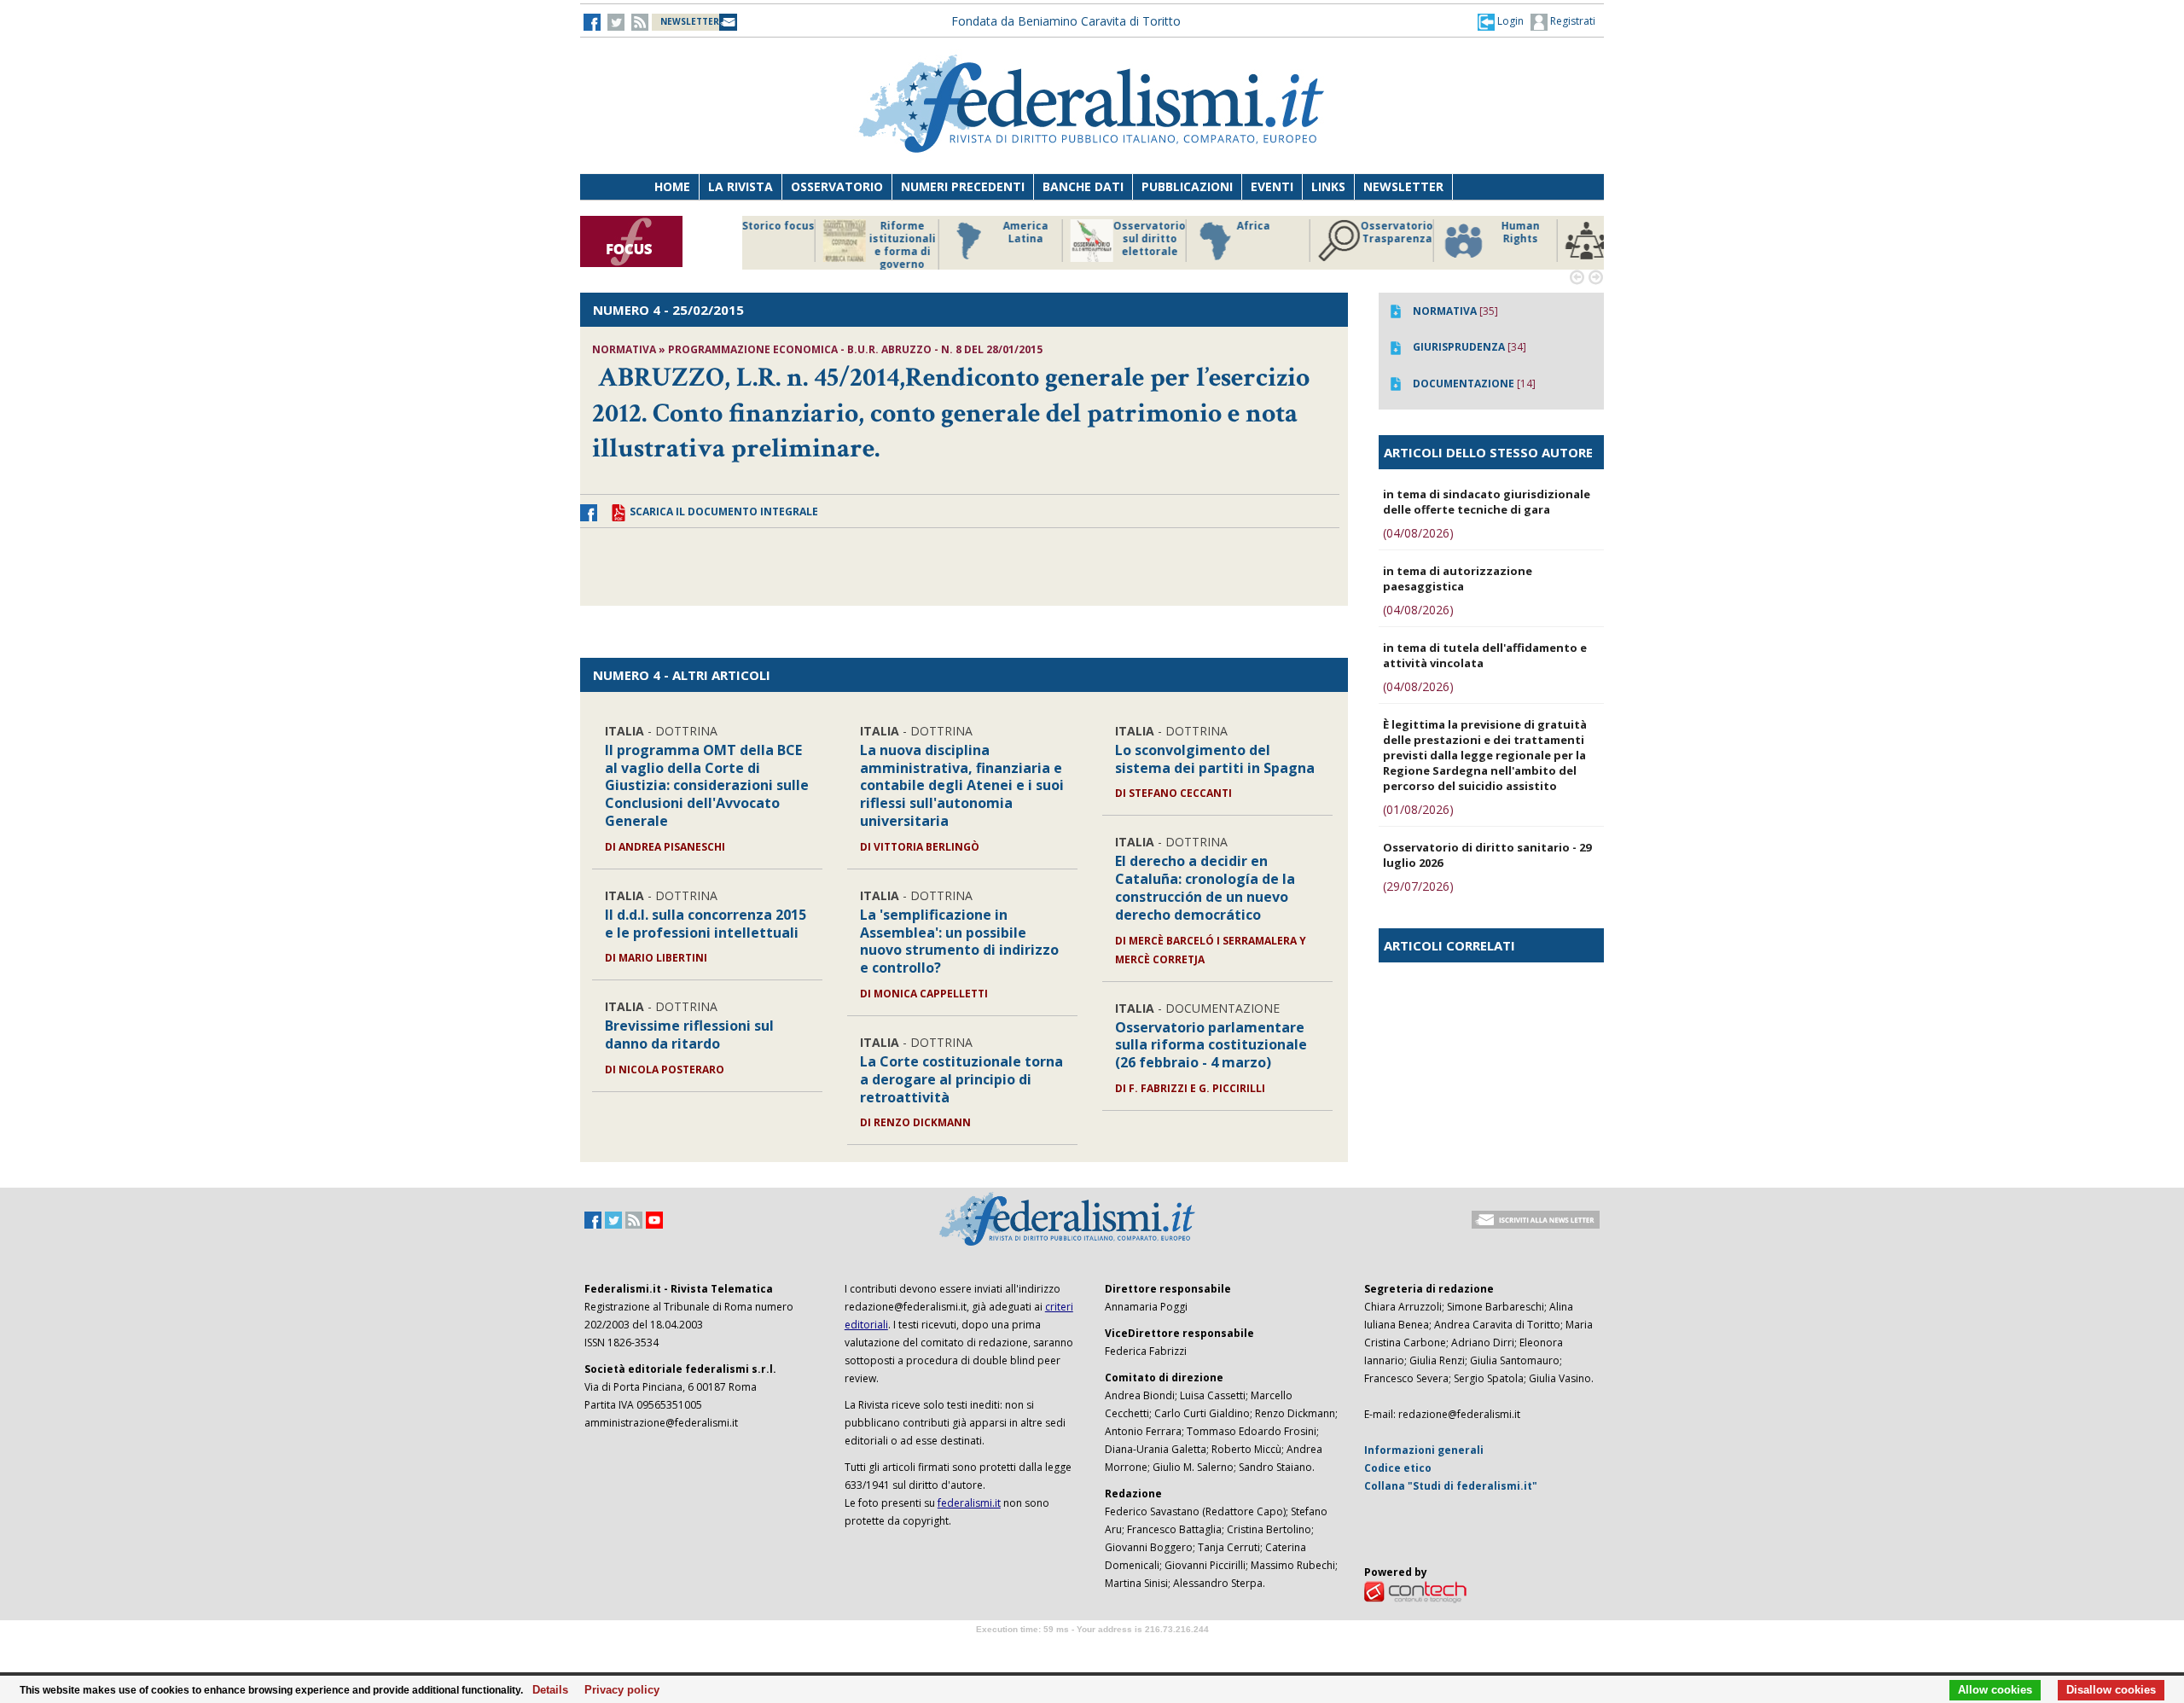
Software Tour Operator (1092, 1649)
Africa (1051, 226)
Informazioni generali (1424, 1450)
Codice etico (1398, 1468)
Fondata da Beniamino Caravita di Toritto (1066, 21)
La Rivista (741, 186)
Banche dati (1083, 186)
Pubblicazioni (1187, 186)
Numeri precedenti (963, 186)
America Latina (823, 232)
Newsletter (1403, 186)
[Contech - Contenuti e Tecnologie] (1415, 1592)
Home (672, 186)
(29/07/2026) (1418, 886)
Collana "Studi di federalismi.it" (1451, 1486)
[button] (1501, 21)
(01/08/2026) (1418, 809)
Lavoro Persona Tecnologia (1441, 239)
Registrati (1571, 21)
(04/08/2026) (1418, 533)
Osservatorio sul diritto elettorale (947, 239)
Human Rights (1318, 232)
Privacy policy (617, 1690)
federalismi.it (969, 1503)
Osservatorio (837, 186)
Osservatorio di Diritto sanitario (1565, 239)
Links (1328, 186)
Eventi (1272, 186)
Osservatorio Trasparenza (1194, 232)
